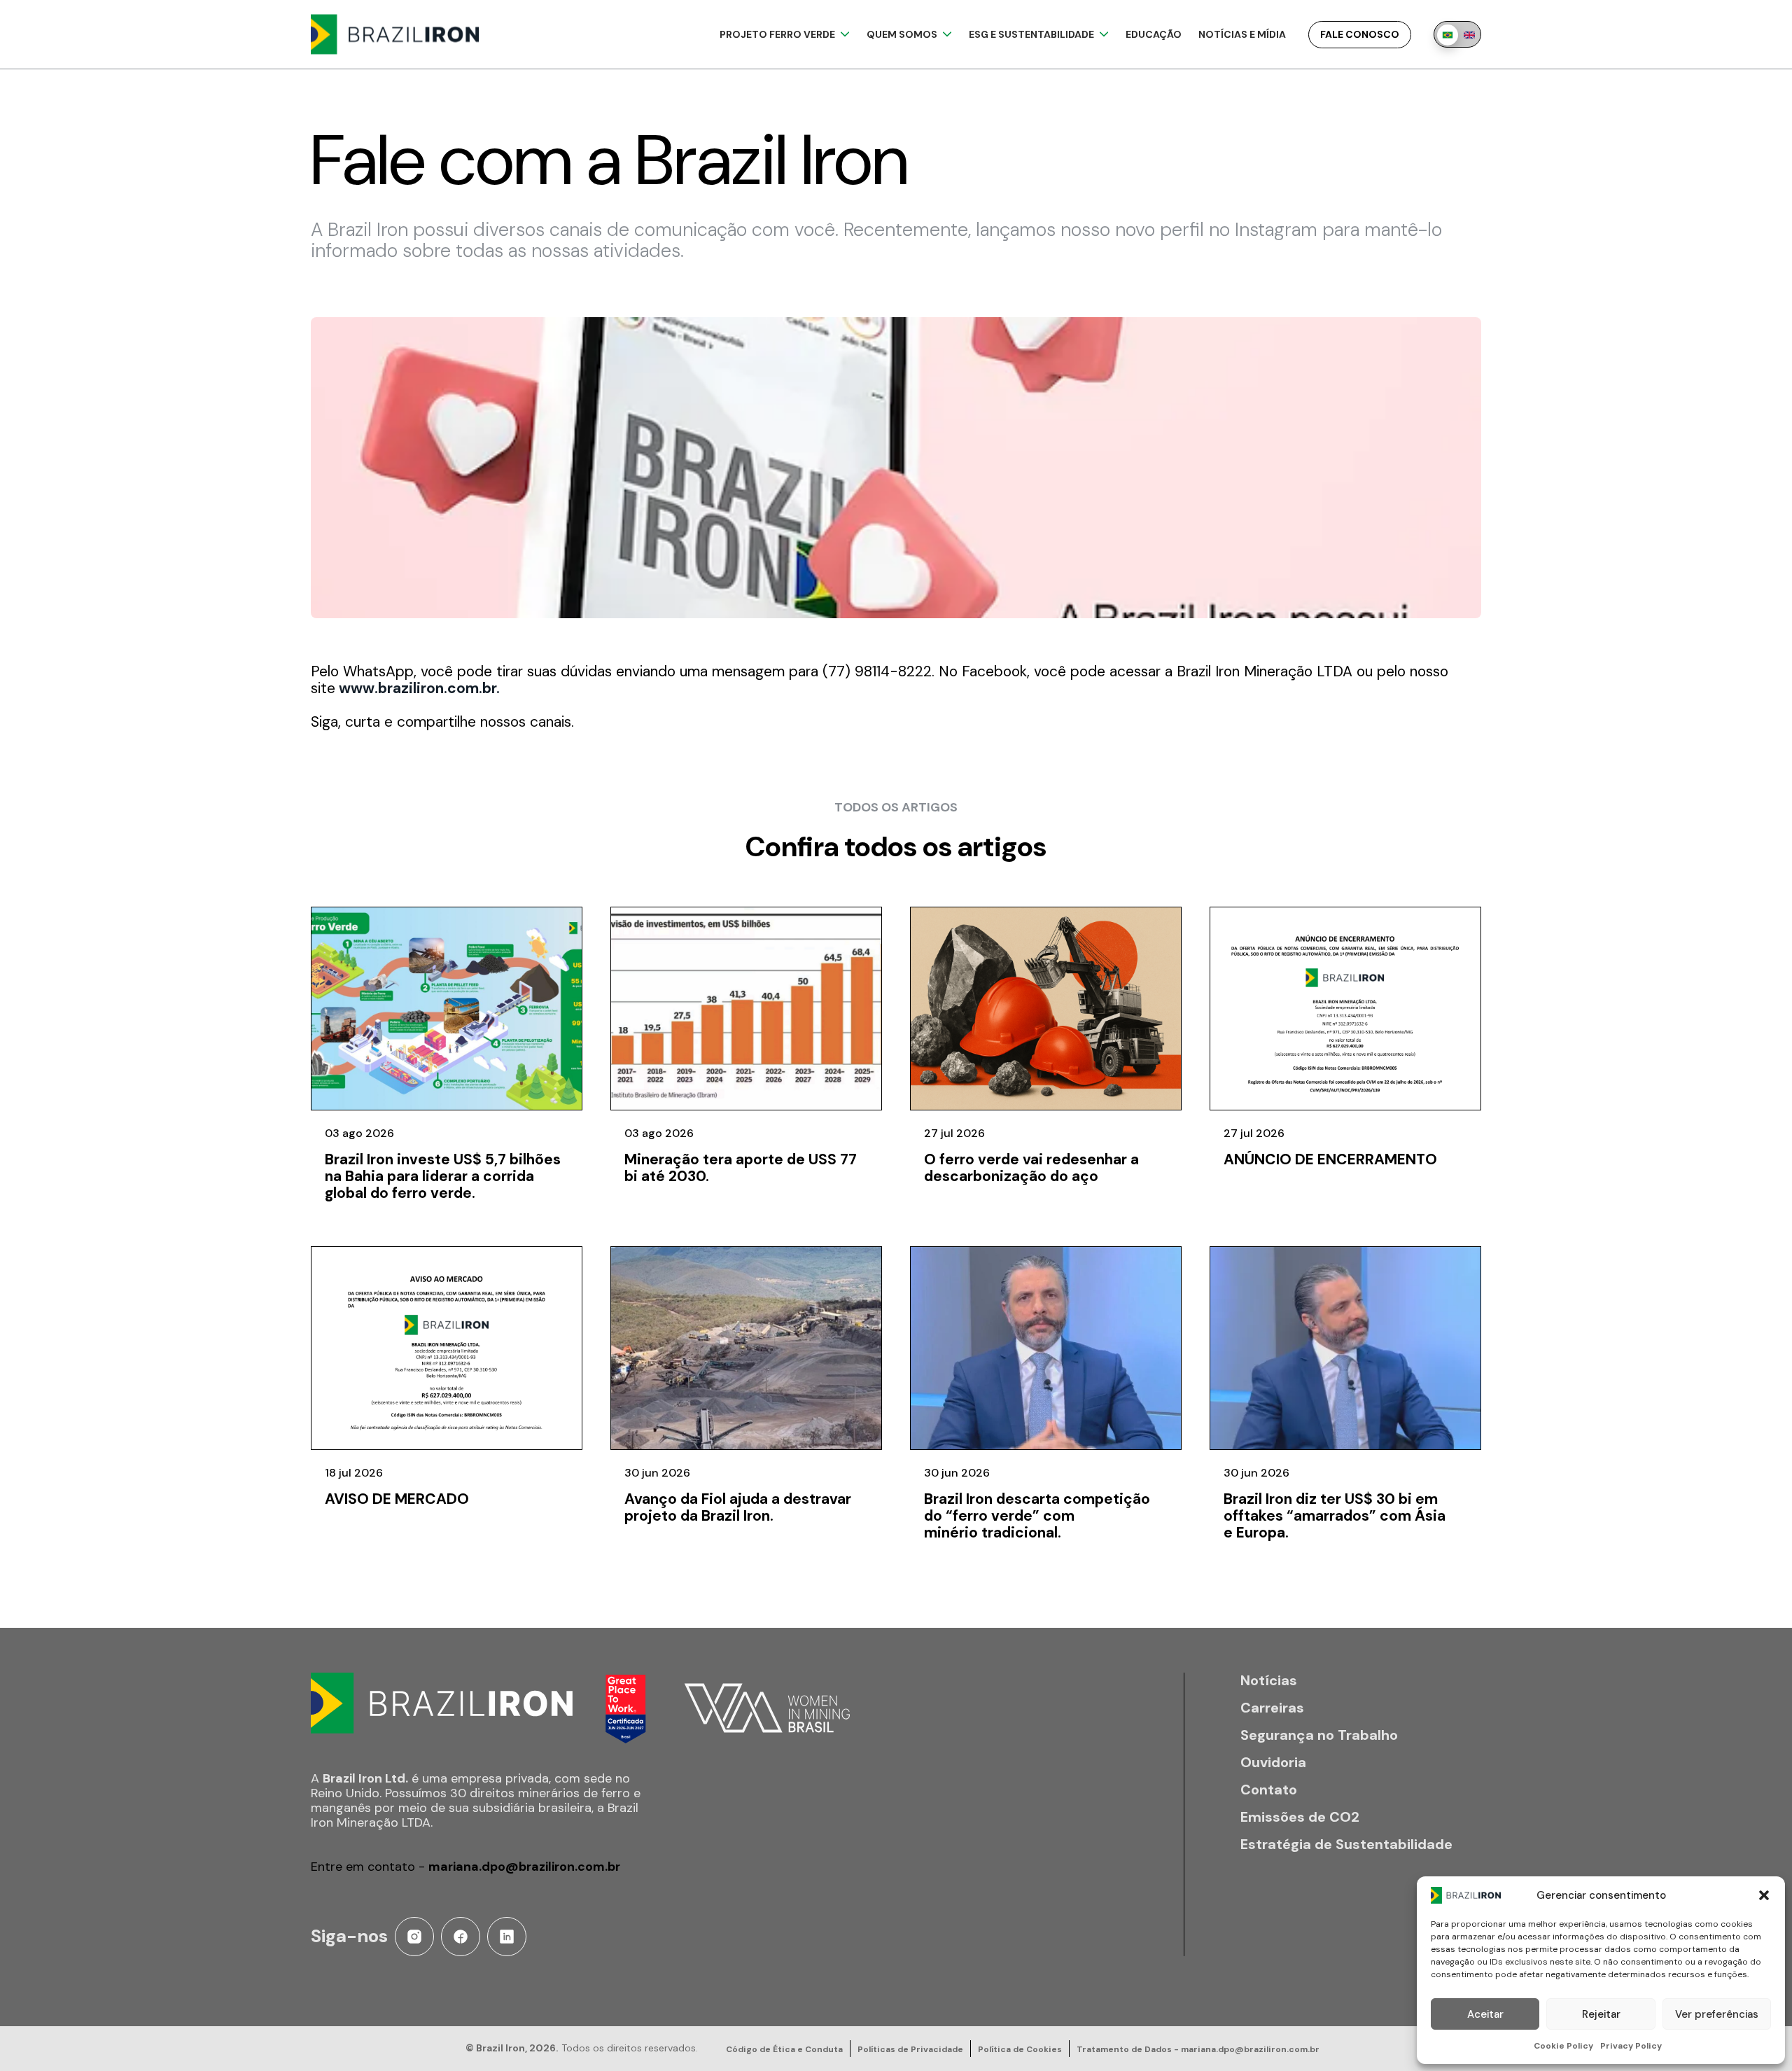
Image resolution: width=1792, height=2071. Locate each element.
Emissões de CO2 (1300, 1817)
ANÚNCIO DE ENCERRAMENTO (1330, 1159)
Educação (1154, 34)
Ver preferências (1717, 2014)
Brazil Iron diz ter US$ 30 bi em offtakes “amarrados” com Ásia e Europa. (1335, 1516)
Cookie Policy (1563, 2046)
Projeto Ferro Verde (777, 34)
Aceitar (1485, 2014)
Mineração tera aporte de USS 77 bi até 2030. (741, 1168)
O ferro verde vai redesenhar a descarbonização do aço (1031, 1168)
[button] (1764, 1895)
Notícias (1269, 1681)
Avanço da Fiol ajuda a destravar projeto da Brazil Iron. (738, 1507)
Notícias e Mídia (1242, 34)
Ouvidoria (1273, 1763)
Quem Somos (902, 34)
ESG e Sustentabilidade (1031, 34)
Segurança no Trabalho (1319, 1735)
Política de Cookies (1020, 2049)
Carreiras (1272, 1708)
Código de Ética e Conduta (784, 2049)
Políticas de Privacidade (910, 2049)
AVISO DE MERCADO (397, 1499)
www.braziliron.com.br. (418, 688)
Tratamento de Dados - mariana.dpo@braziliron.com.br (1198, 2049)
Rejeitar (1601, 2014)
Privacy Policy (1631, 2046)
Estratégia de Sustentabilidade (1346, 1845)
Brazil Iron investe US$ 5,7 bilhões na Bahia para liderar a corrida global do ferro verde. (443, 1176)
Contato (1269, 1790)
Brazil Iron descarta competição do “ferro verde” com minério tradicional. (1037, 1516)
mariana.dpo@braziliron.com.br (524, 1867)
